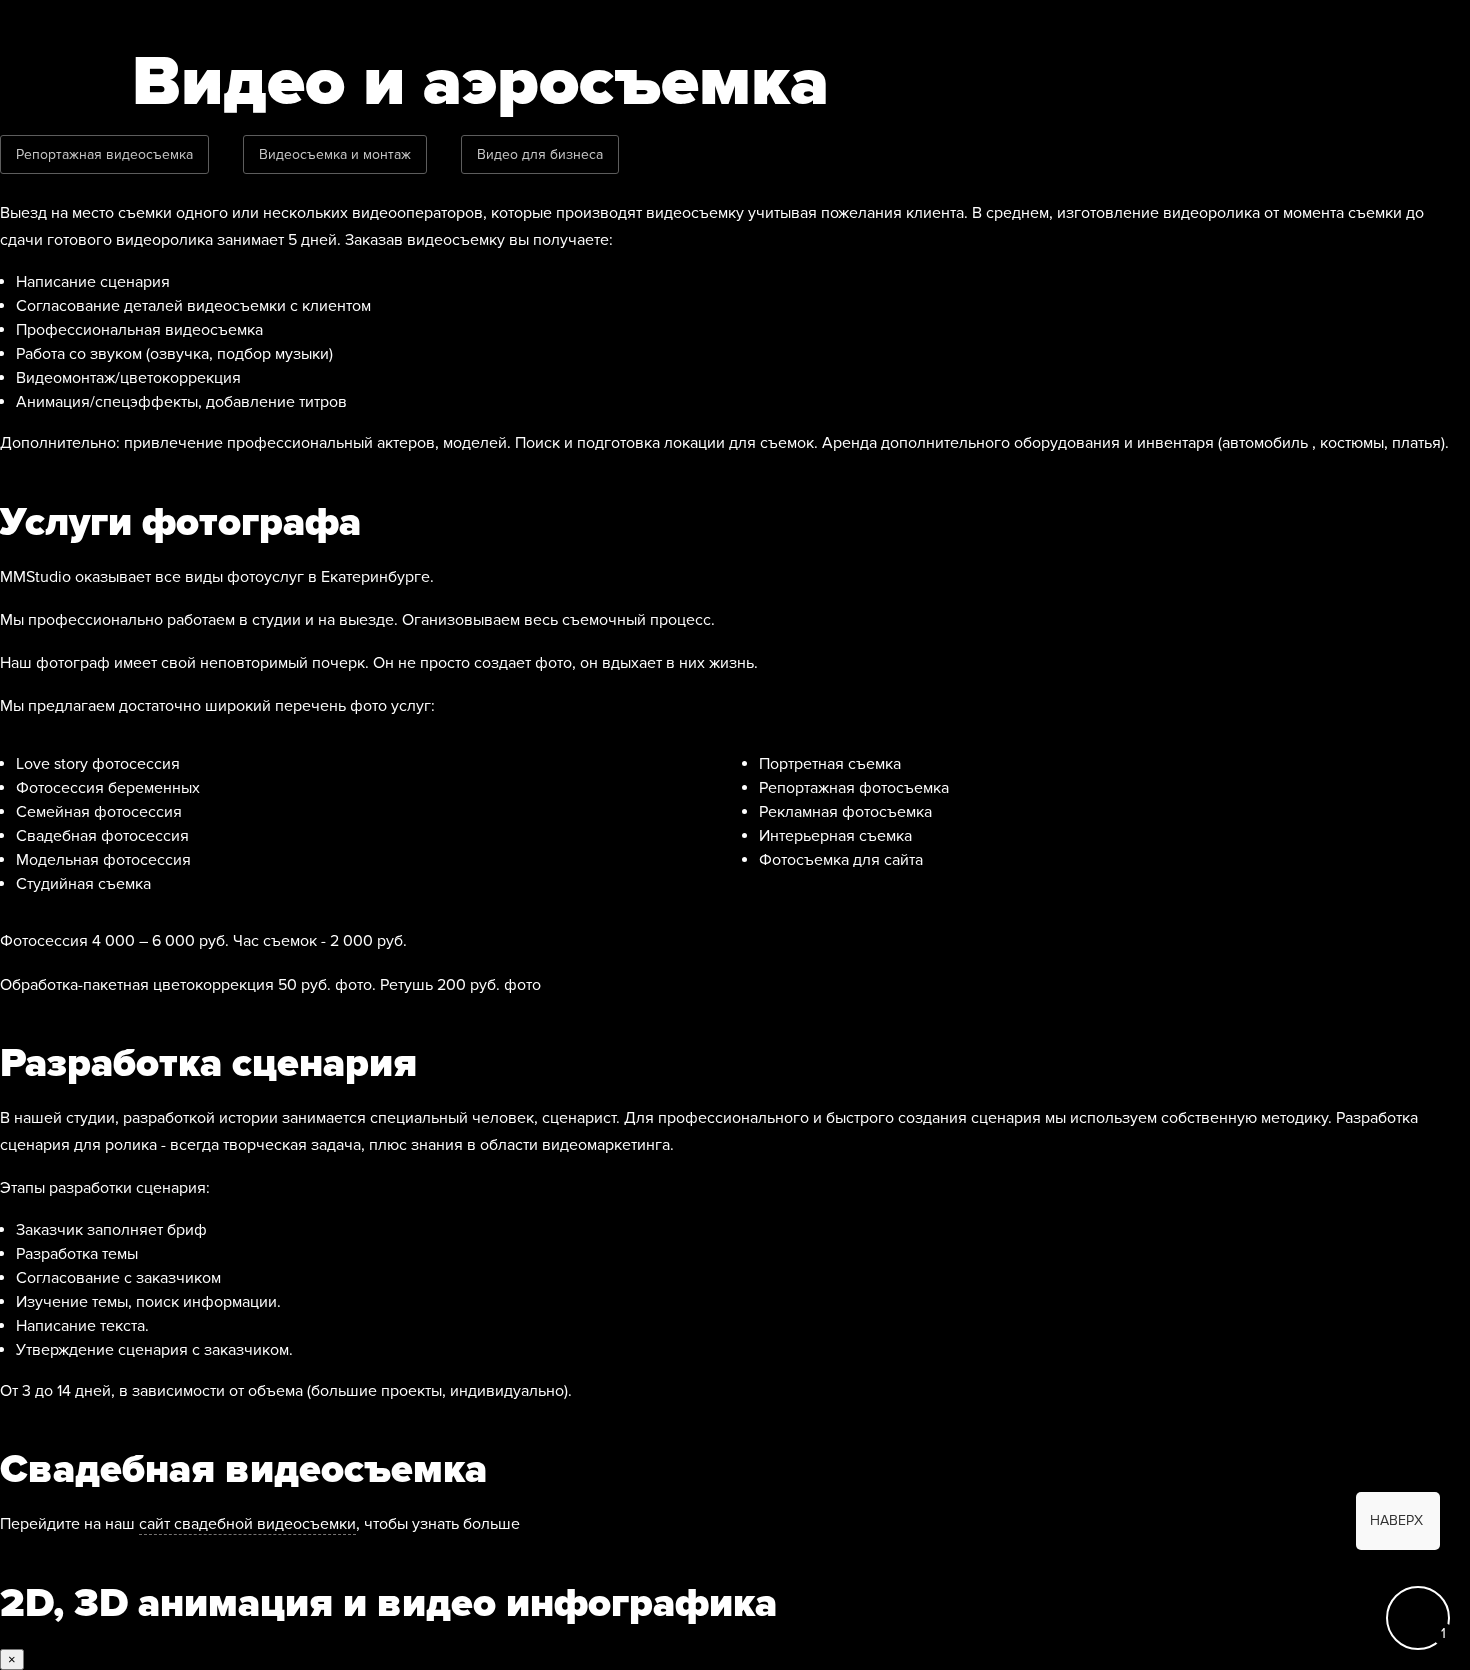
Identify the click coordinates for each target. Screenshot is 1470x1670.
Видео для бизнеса (540, 154)
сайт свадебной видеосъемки (247, 1524)
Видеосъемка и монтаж (335, 154)
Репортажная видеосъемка (104, 154)
